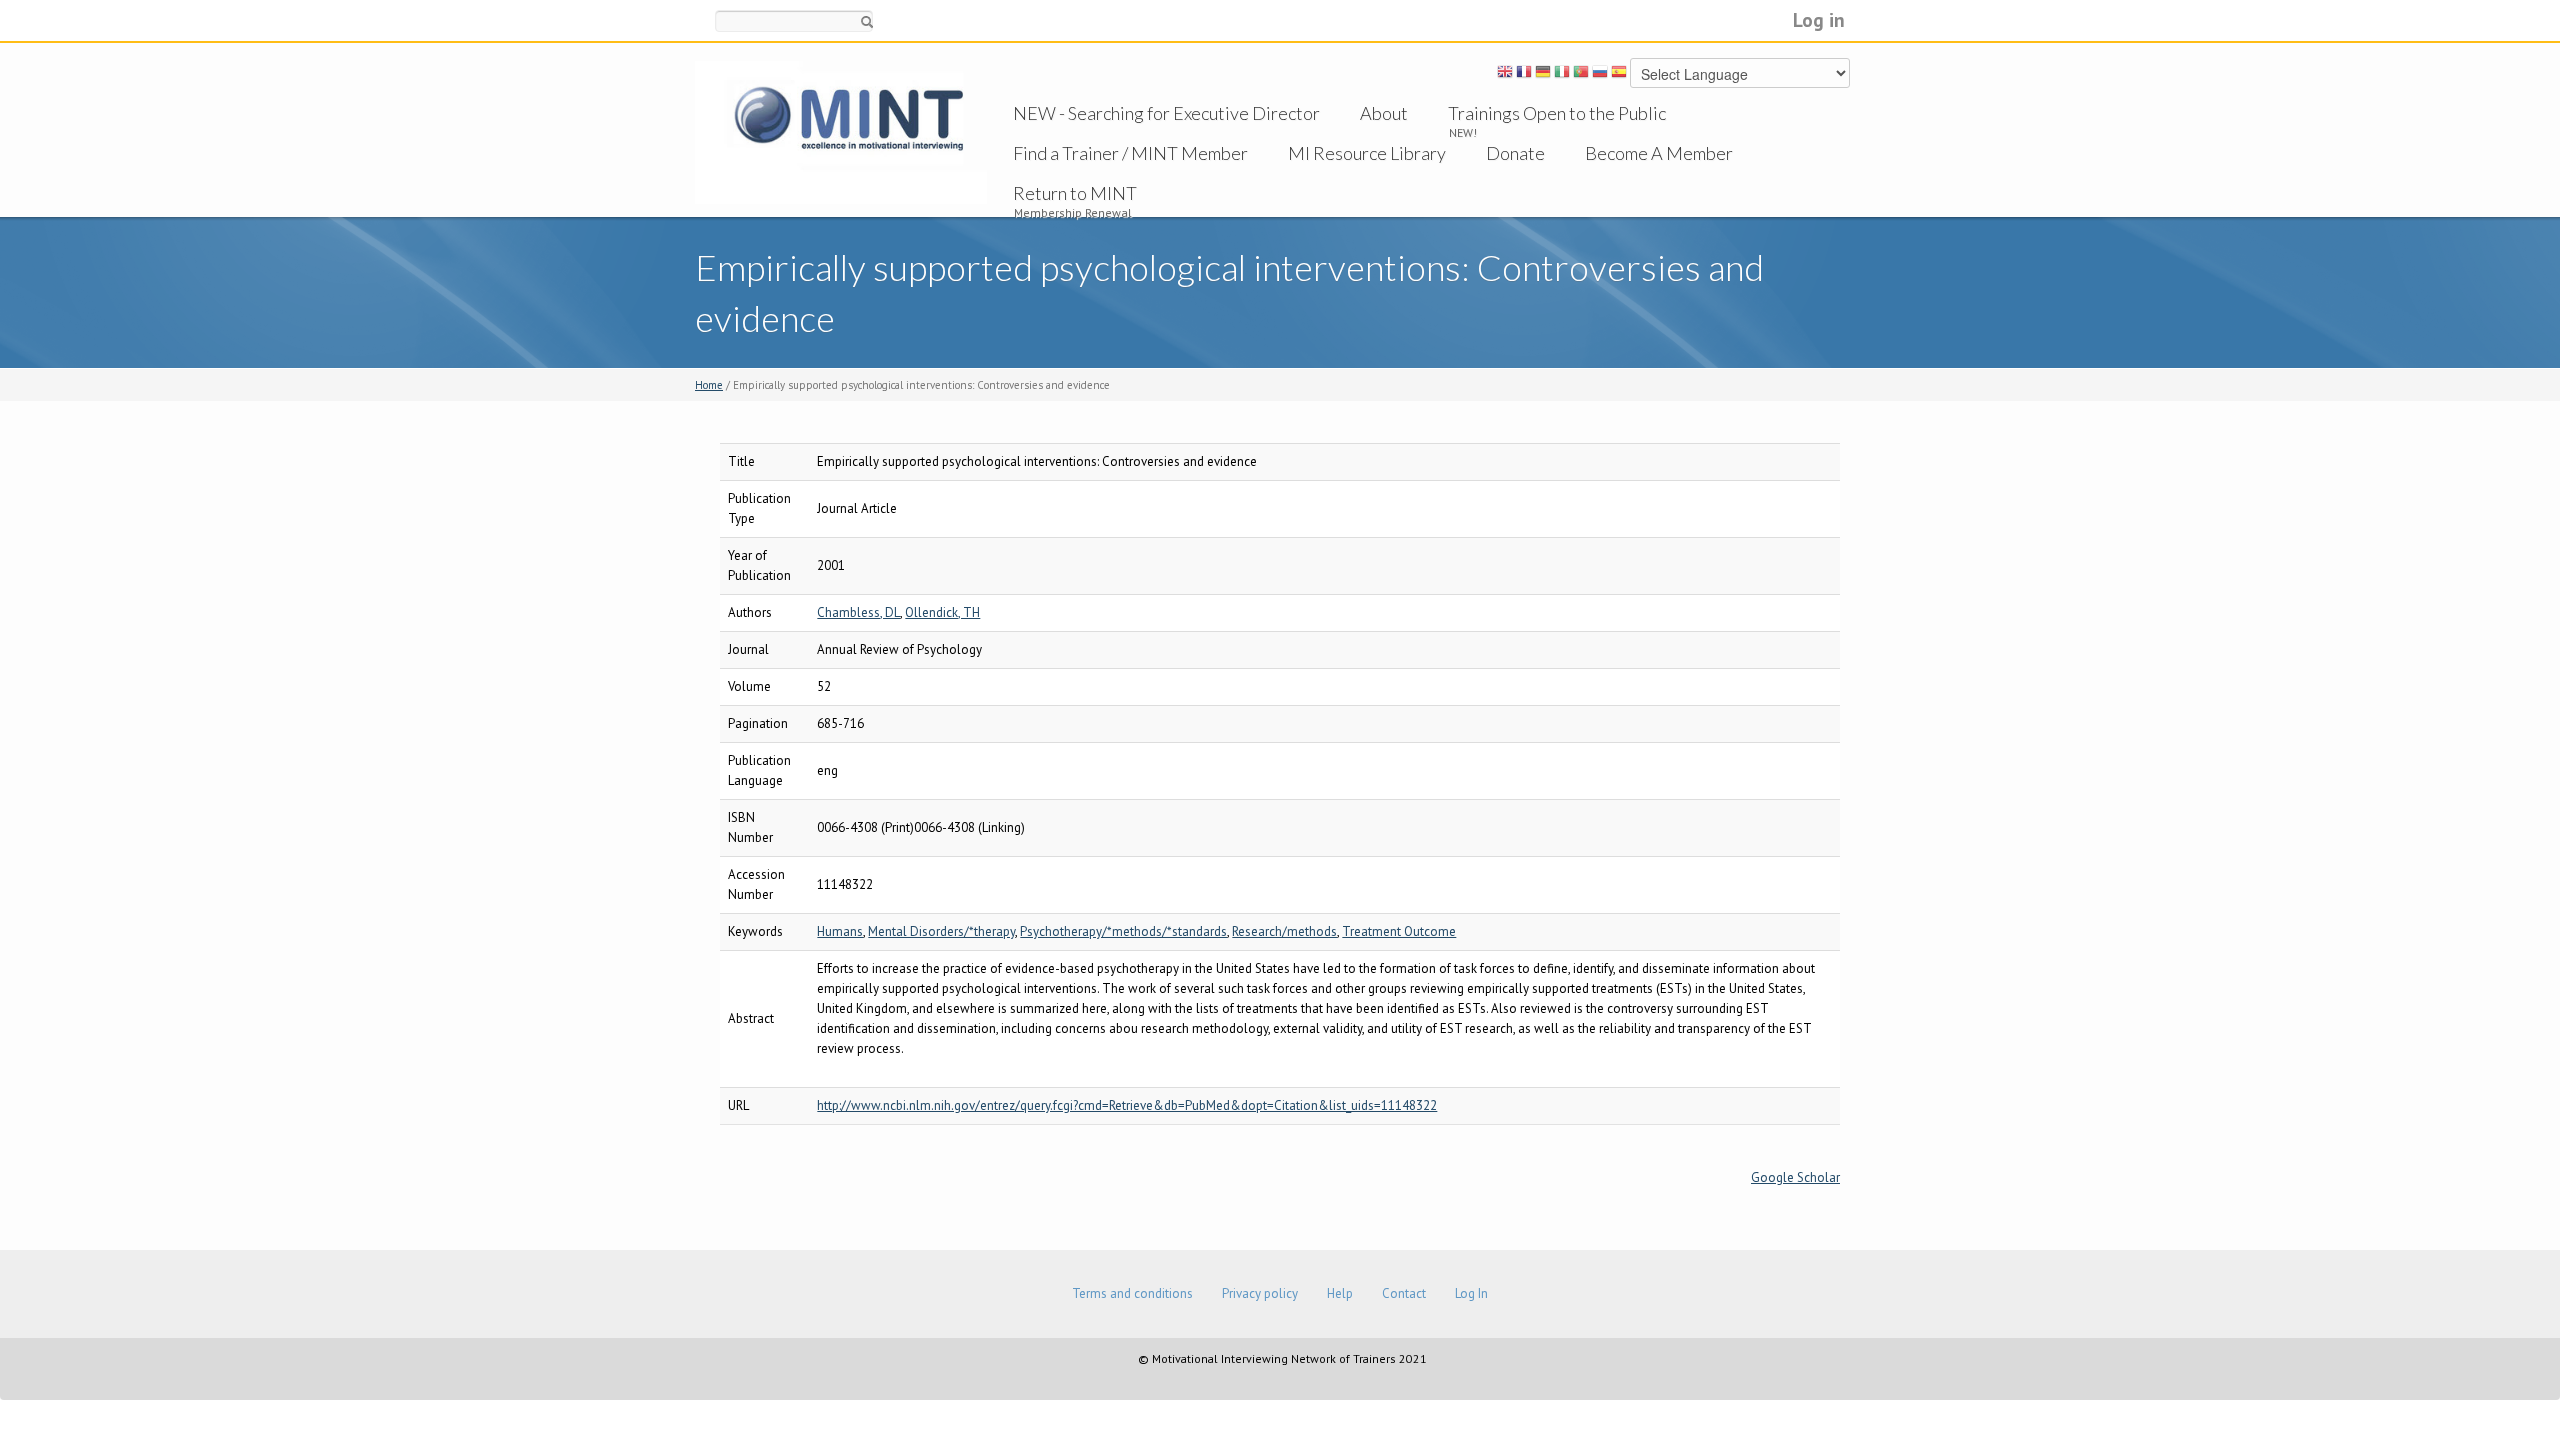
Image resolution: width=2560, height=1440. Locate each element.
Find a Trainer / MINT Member (1130, 153)
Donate (1515, 153)
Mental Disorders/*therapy (941, 931)
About (1384, 113)
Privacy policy (1260, 1293)
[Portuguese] (1581, 75)
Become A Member (1659, 153)
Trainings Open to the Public (1557, 113)
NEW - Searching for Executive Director (1166, 113)
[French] (1524, 75)
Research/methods (1284, 931)
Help (1340, 1293)
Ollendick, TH (942, 612)
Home (709, 385)
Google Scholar (1795, 1177)
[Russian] (1600, 75)
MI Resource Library (1367, 153)
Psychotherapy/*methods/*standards (1123, 931)
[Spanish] (1619, 75)
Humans (840, 931)
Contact (1404, 1293)
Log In (1471, 1293)
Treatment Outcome (1399, 931)
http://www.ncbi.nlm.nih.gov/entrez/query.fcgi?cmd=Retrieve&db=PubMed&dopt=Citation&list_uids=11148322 (1127, 1105)
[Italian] (1562, 75)
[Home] (841, 131)
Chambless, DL (858, 612)
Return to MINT (1075, 193)
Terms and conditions (1132, 1293)
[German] (1543, 75)
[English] (1505, 75)
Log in (1819, 19)
